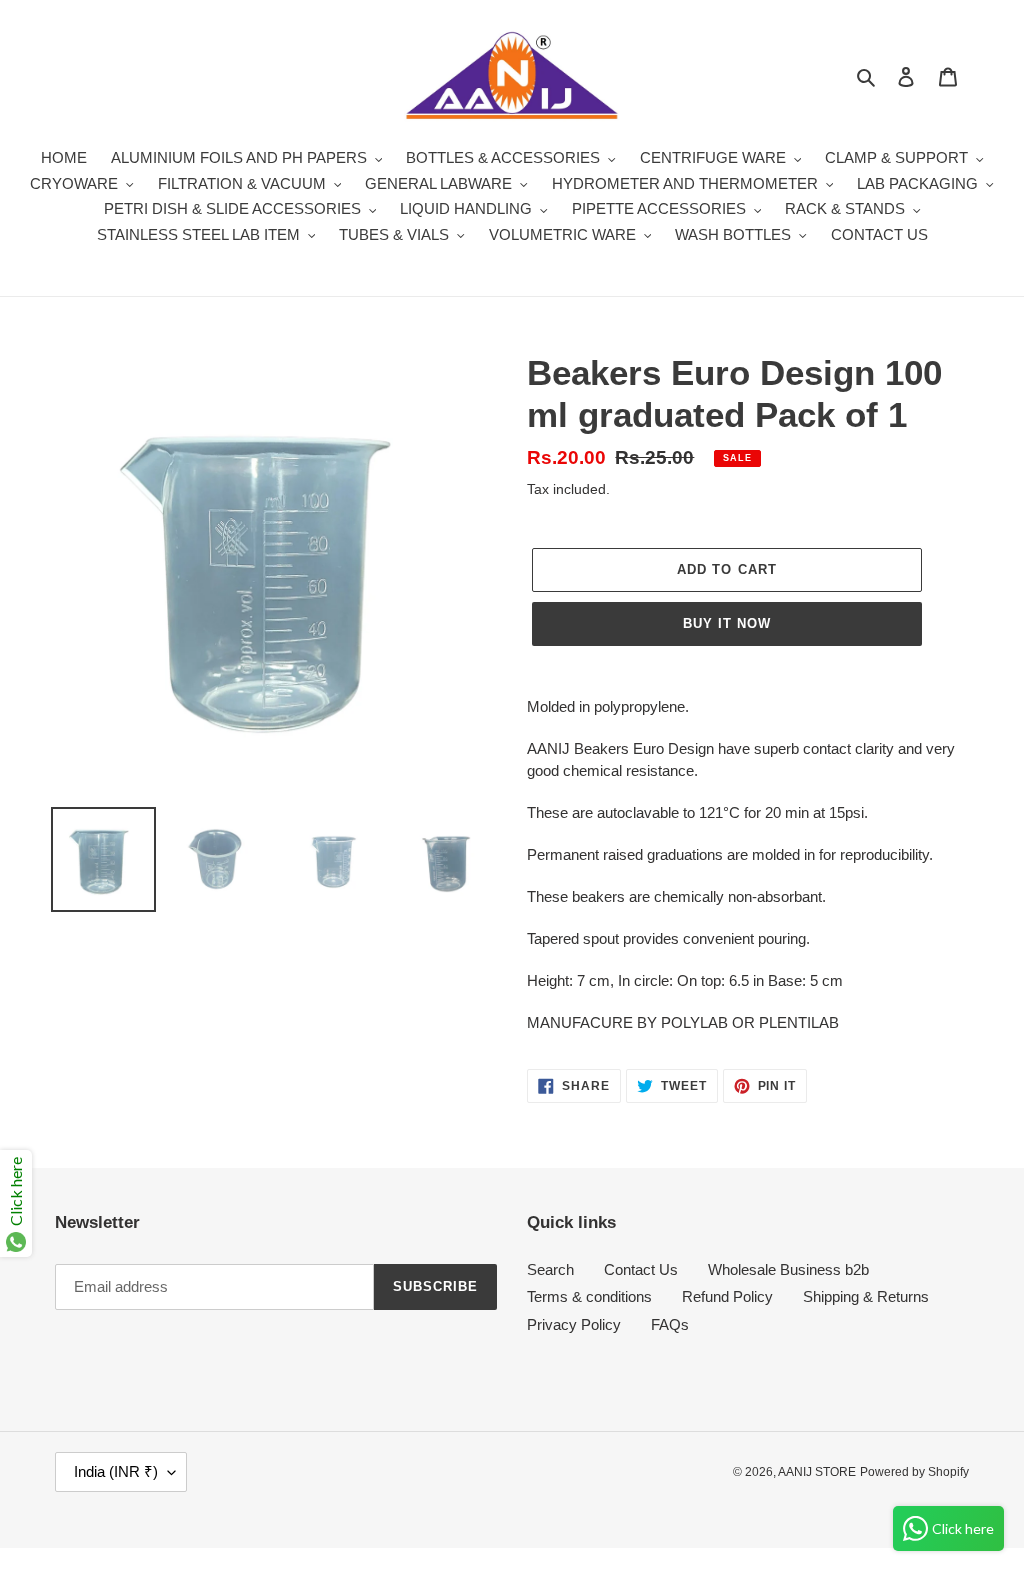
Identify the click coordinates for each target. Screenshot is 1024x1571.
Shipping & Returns (866, 1296)
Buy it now (727, 623)
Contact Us (641, 1269)
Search (550, 1269)
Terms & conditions (589, 1296)
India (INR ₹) (116, 1471)
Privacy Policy (574, 1324)
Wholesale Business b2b (788, 1269)
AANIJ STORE (817, 1472)
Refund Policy (727, 1296)
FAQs (670, 1324)
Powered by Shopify (914, 1472)
